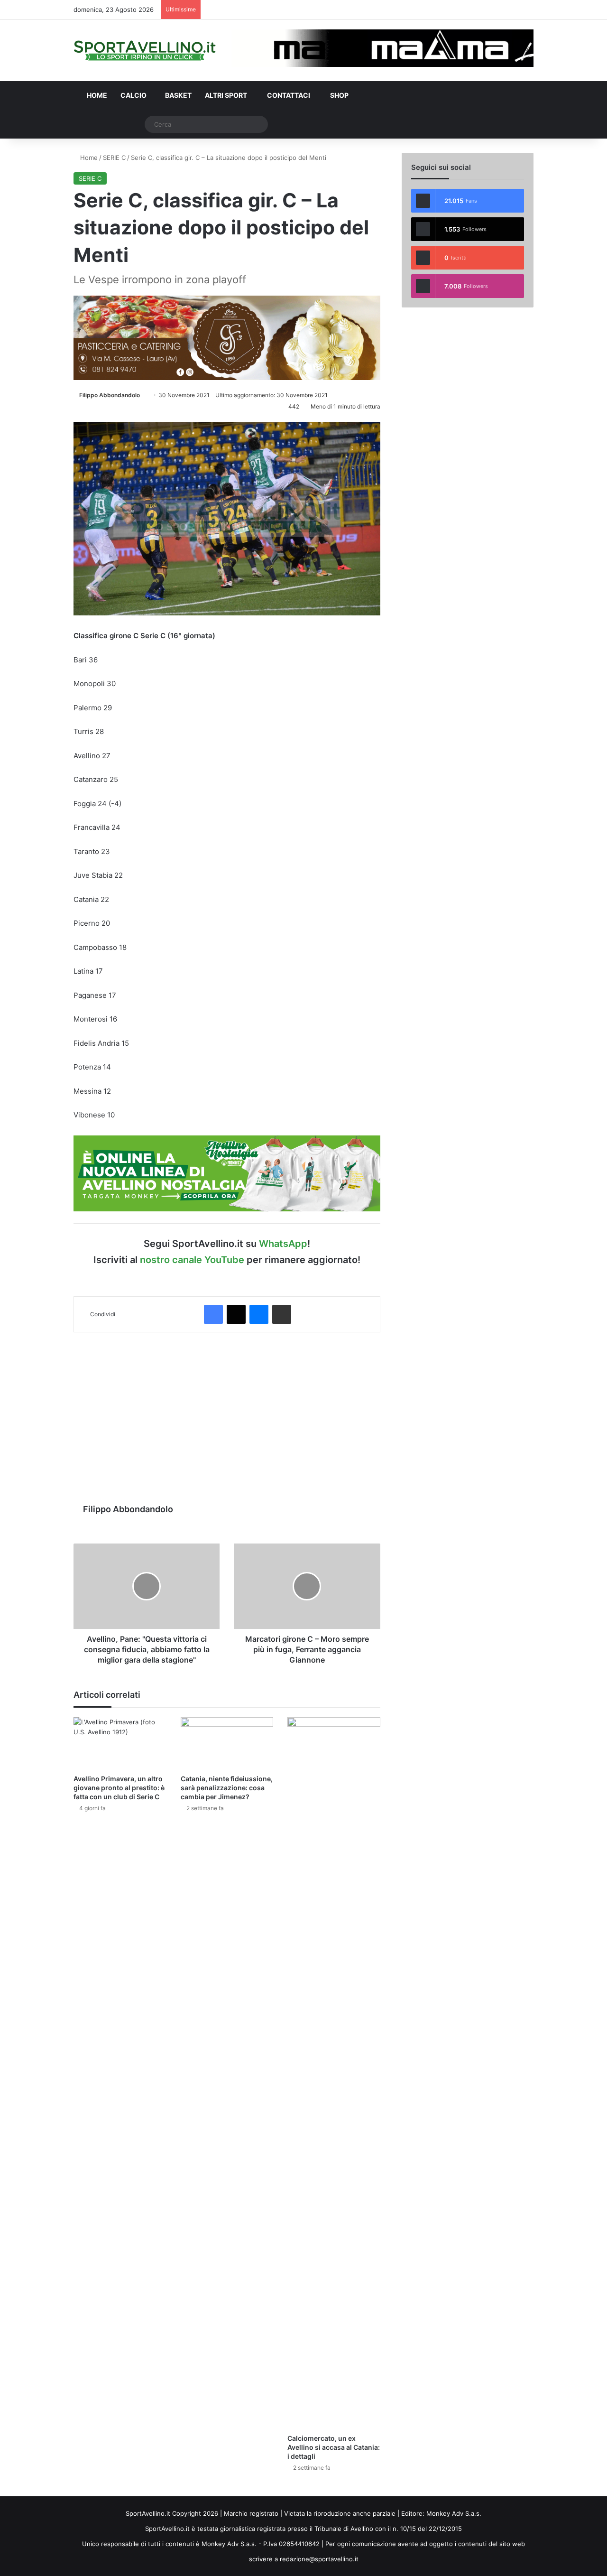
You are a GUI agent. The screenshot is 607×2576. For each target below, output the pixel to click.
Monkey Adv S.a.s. (454, 2513)
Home (88, 158)
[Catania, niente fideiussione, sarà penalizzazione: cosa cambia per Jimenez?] (227, 1743)
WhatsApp (283, 1244)
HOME (96, 95)
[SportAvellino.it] (145, 51)
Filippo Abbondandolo (110, 395)
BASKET (178, 95)
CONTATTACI (288, 95)
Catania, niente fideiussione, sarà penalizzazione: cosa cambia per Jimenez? (227, 1788)
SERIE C (114, 158)
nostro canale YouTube (192, 1260)
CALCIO (133, 95)
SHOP (339, 95)
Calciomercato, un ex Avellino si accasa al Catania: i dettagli (334, 2447)
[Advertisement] (227, 1413)
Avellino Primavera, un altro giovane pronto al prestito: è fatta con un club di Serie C (119, 1788)
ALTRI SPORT (226, 95)
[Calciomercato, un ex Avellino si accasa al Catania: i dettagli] (334, 2073)
